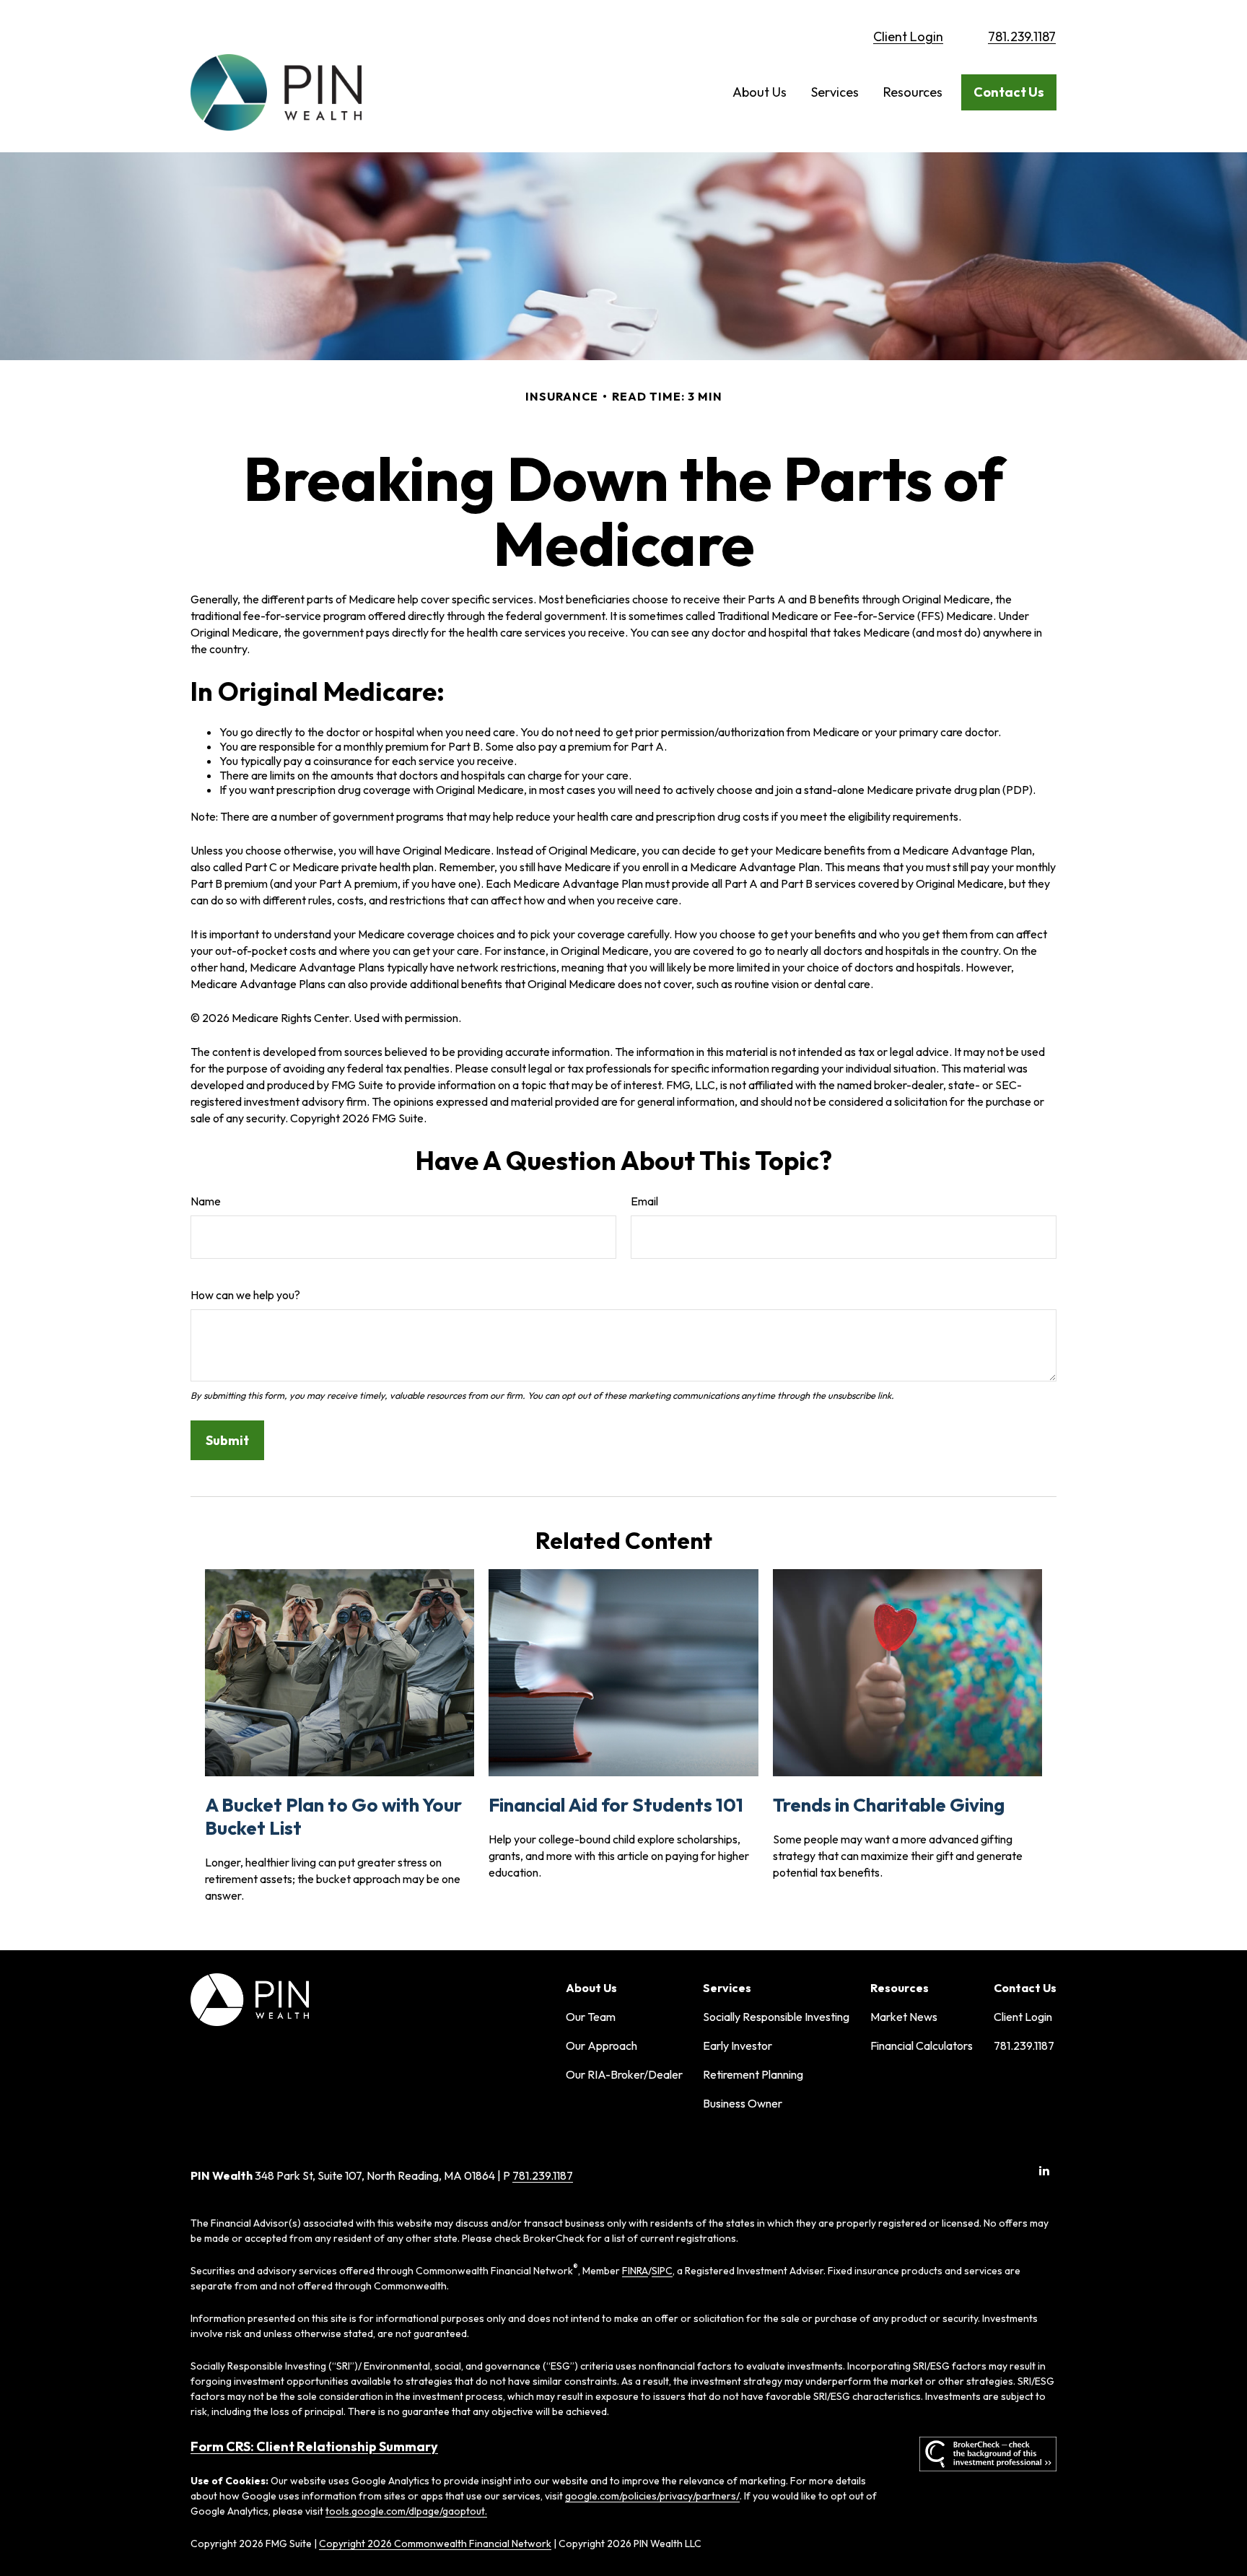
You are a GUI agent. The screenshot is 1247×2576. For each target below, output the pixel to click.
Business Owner (743, 2103)
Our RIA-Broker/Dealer (624, 2074)
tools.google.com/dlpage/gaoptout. (406, 2511)
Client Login (908, 36)
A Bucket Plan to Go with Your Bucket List (333, 1816)
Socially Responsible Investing (776, 2017)
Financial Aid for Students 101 (616, 1805)
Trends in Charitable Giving (889, 1805)
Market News (904, 2017)
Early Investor (738, 2045)
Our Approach (601, 2045)
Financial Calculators (922, 2045)
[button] (760, 92)
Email (644, 1201)
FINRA (635, 2271)
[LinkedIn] (1044, 2171)
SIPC (662, 2271)
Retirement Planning (753, 2074)
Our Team (591, 2017)
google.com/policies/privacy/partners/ (652, 2496)
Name (206, 1201)
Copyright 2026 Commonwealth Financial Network (435, 2544)
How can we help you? (245, 1295)
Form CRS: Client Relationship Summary (314, 2446)
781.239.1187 (1022, 36)
